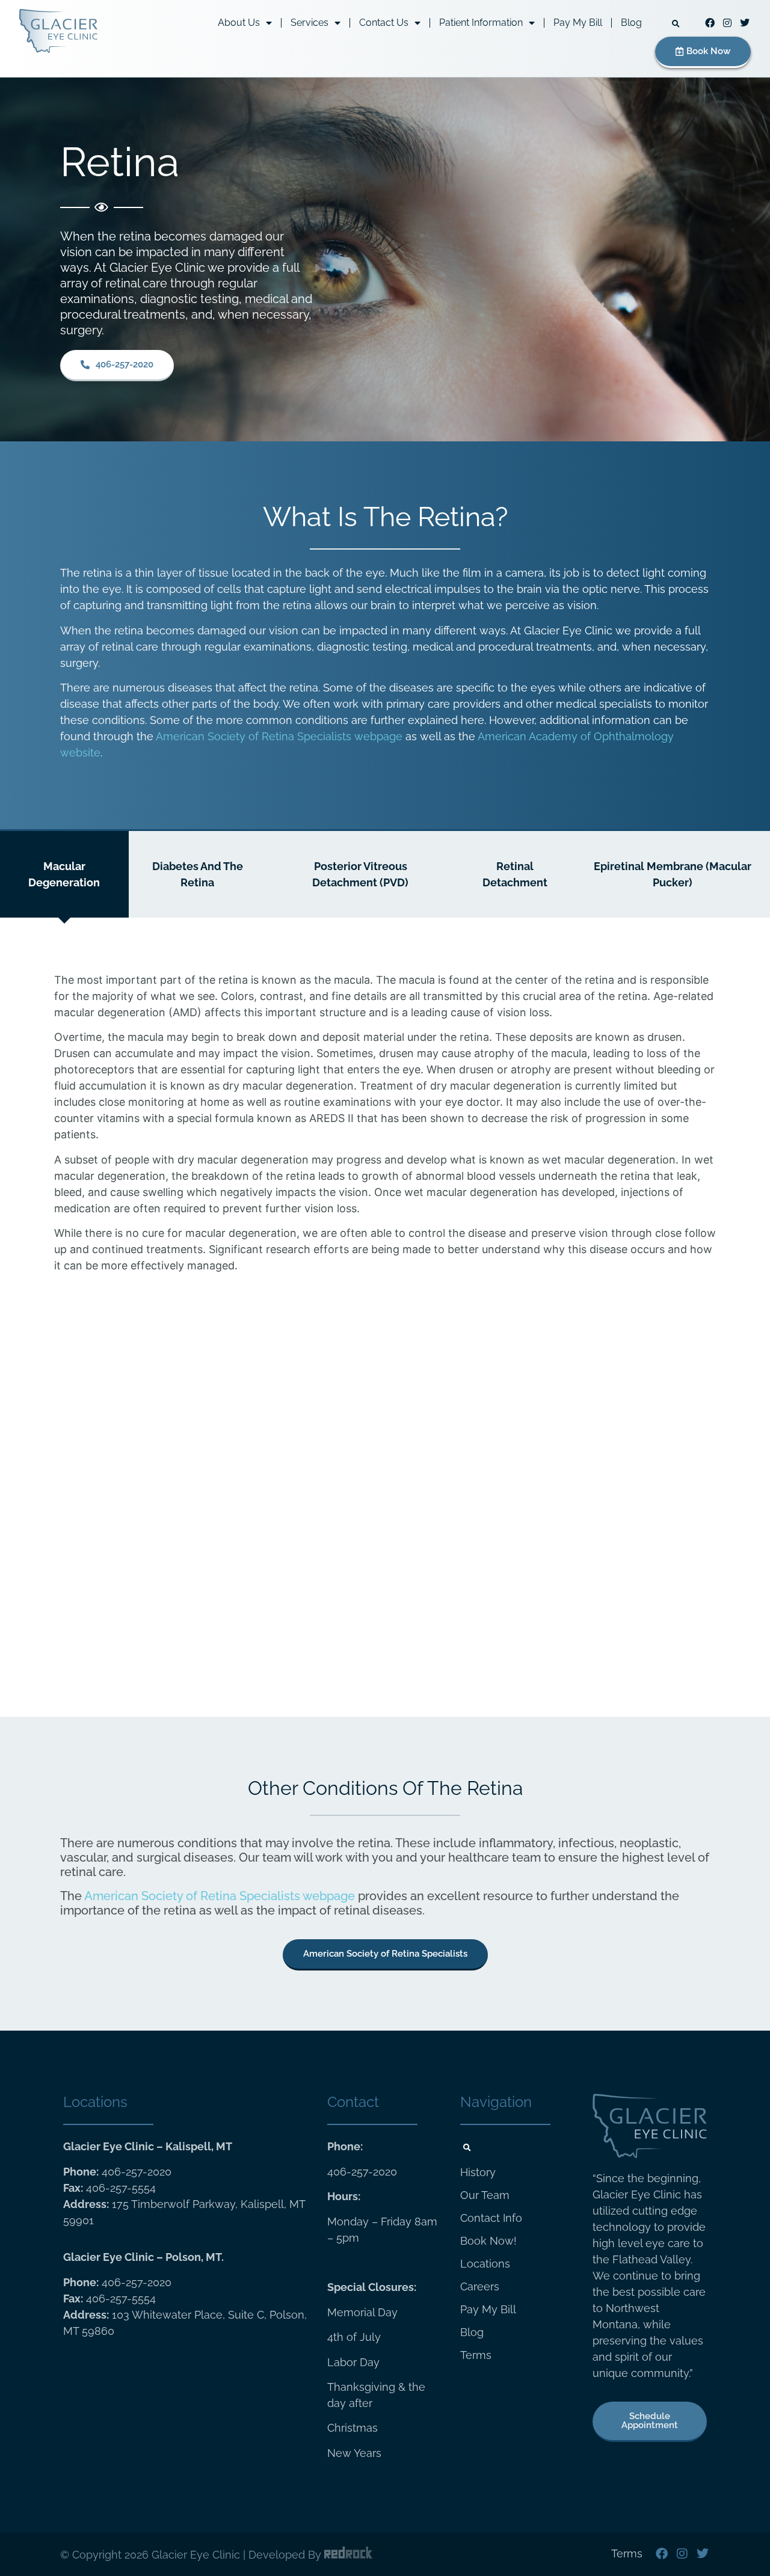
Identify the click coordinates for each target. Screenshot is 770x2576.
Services (310, 23)
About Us (239, 23)
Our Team (485, 2195)
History (478, 2173)
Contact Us (384, 23)
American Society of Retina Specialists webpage (279, 736)
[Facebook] (710, 23)
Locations (485, 2264)
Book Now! (488, 2241)
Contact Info (491, 2218)
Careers (480, 2287)
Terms (476, 2355)
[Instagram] (728, 23)
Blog (631, 23)
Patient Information (481, 23)
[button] (676, 24)
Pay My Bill (578, 23)
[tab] (64, 874)
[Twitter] (745, 23)
